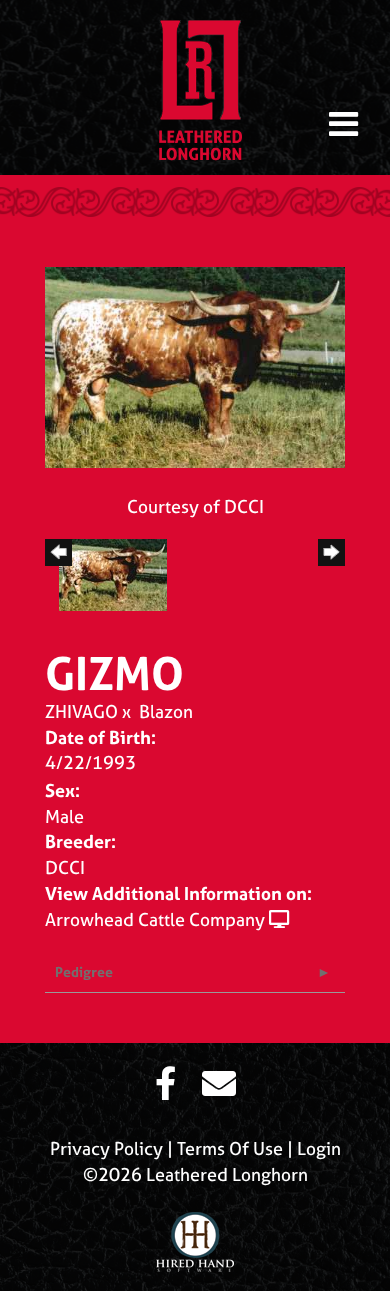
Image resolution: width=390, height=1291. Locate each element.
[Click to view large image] (195, 365)
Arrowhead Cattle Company (155, 919)
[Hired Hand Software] (195, 1234)
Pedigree (84, 971)
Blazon (166, 711)
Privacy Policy (106, 1148)
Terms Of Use (230, 1148)
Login (319, 1148)
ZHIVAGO (81, 711)
